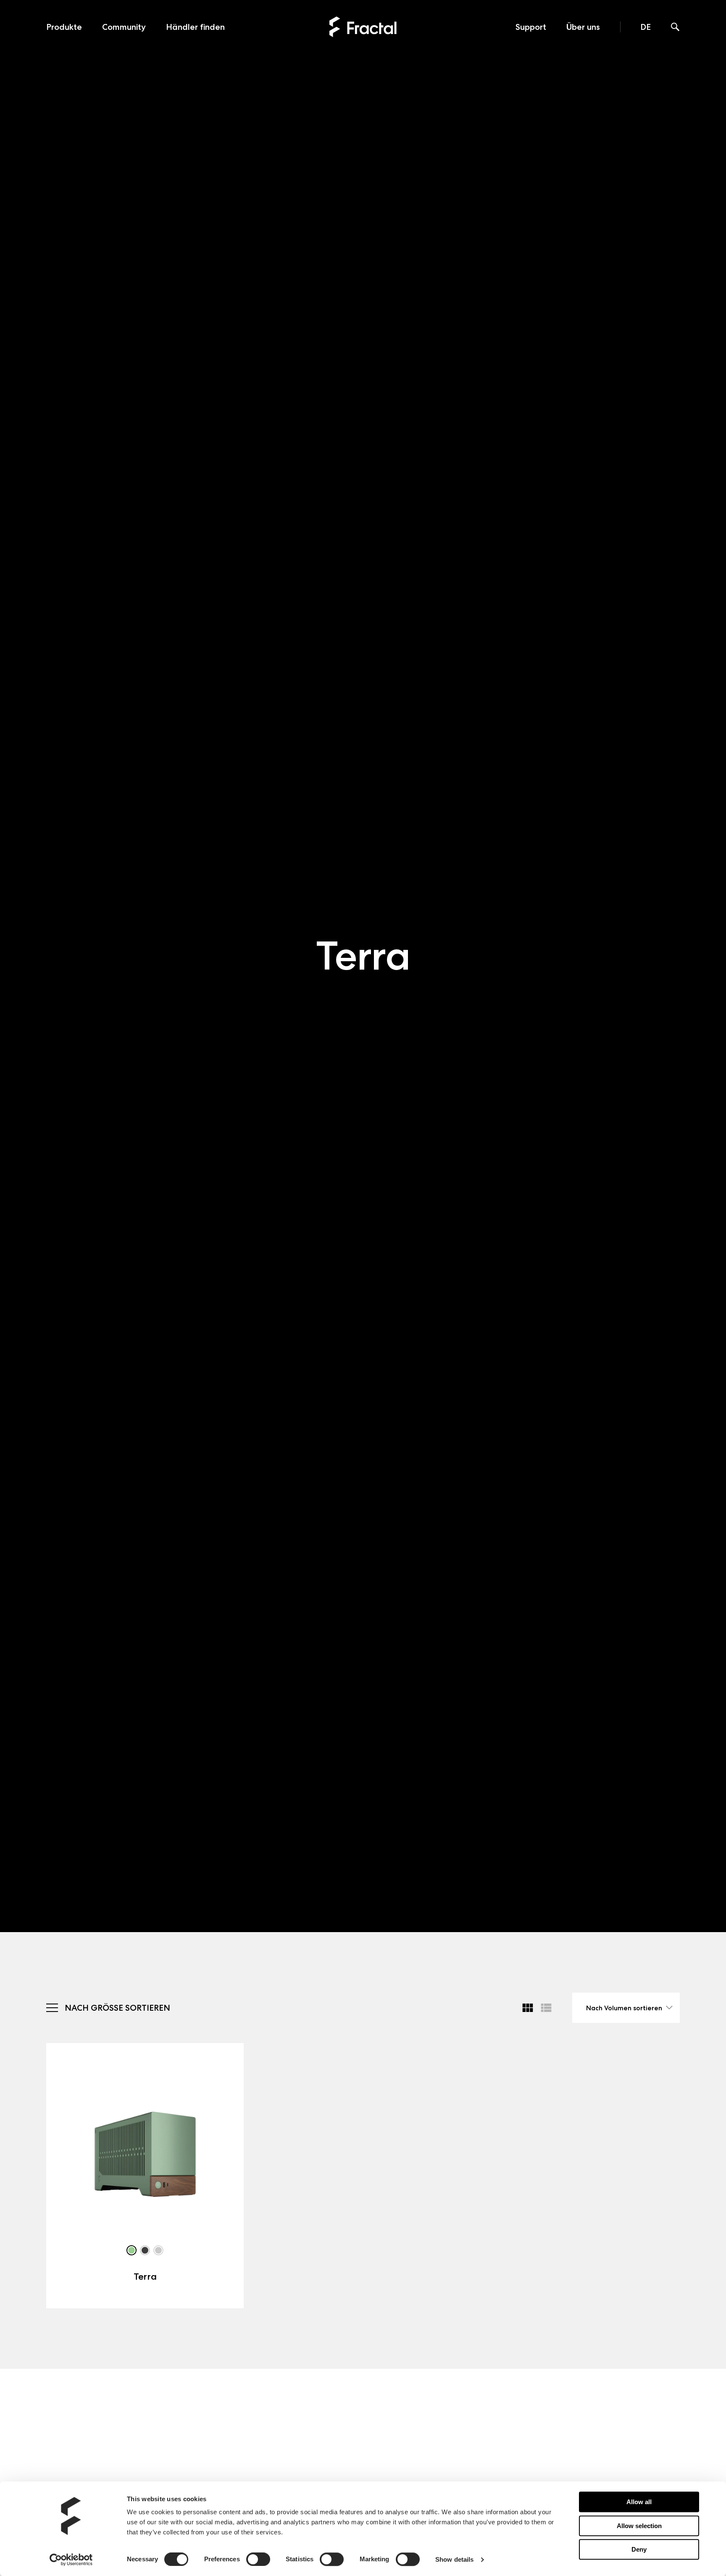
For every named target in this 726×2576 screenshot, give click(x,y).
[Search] (675, 28)
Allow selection (639, 2526)
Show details (454, 2559)
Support (531, 27)
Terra (145, 2277)
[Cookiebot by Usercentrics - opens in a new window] (71, 2560)
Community (124, 27)
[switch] (258, 2559)
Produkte (64, 27)
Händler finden (195, 27)
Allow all (639, 2502)
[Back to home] (363, 27)
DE (646, 27)
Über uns (583, 27)
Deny (639, 2549)
